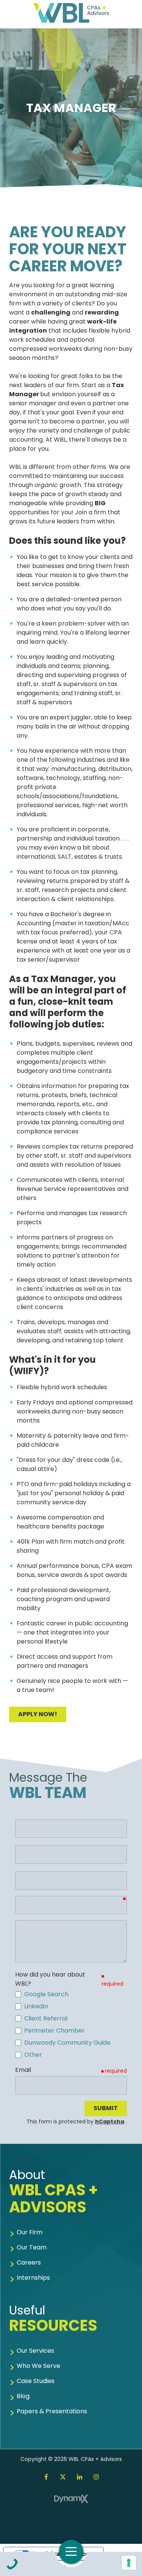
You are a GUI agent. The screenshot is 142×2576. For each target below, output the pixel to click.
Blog (23, 2396)
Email (23, 2070)
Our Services (35, 2351)
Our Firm (30, 2232)
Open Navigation (71, 2552)
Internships (33, 2278)
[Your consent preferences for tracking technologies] (129, 2563)
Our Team (32, 2247)
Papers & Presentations (52, 2411)
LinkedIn (80, 2477)
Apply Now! (38, 1714)
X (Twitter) (63, 2477)
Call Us (12, 2564)
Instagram (96, 2477)
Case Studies (36, 2381)
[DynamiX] (71, 2499)
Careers (29, 2262)
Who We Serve (38, 2366)
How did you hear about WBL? (50, 1979)
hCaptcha (110, 2122)
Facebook (46, 2477)
